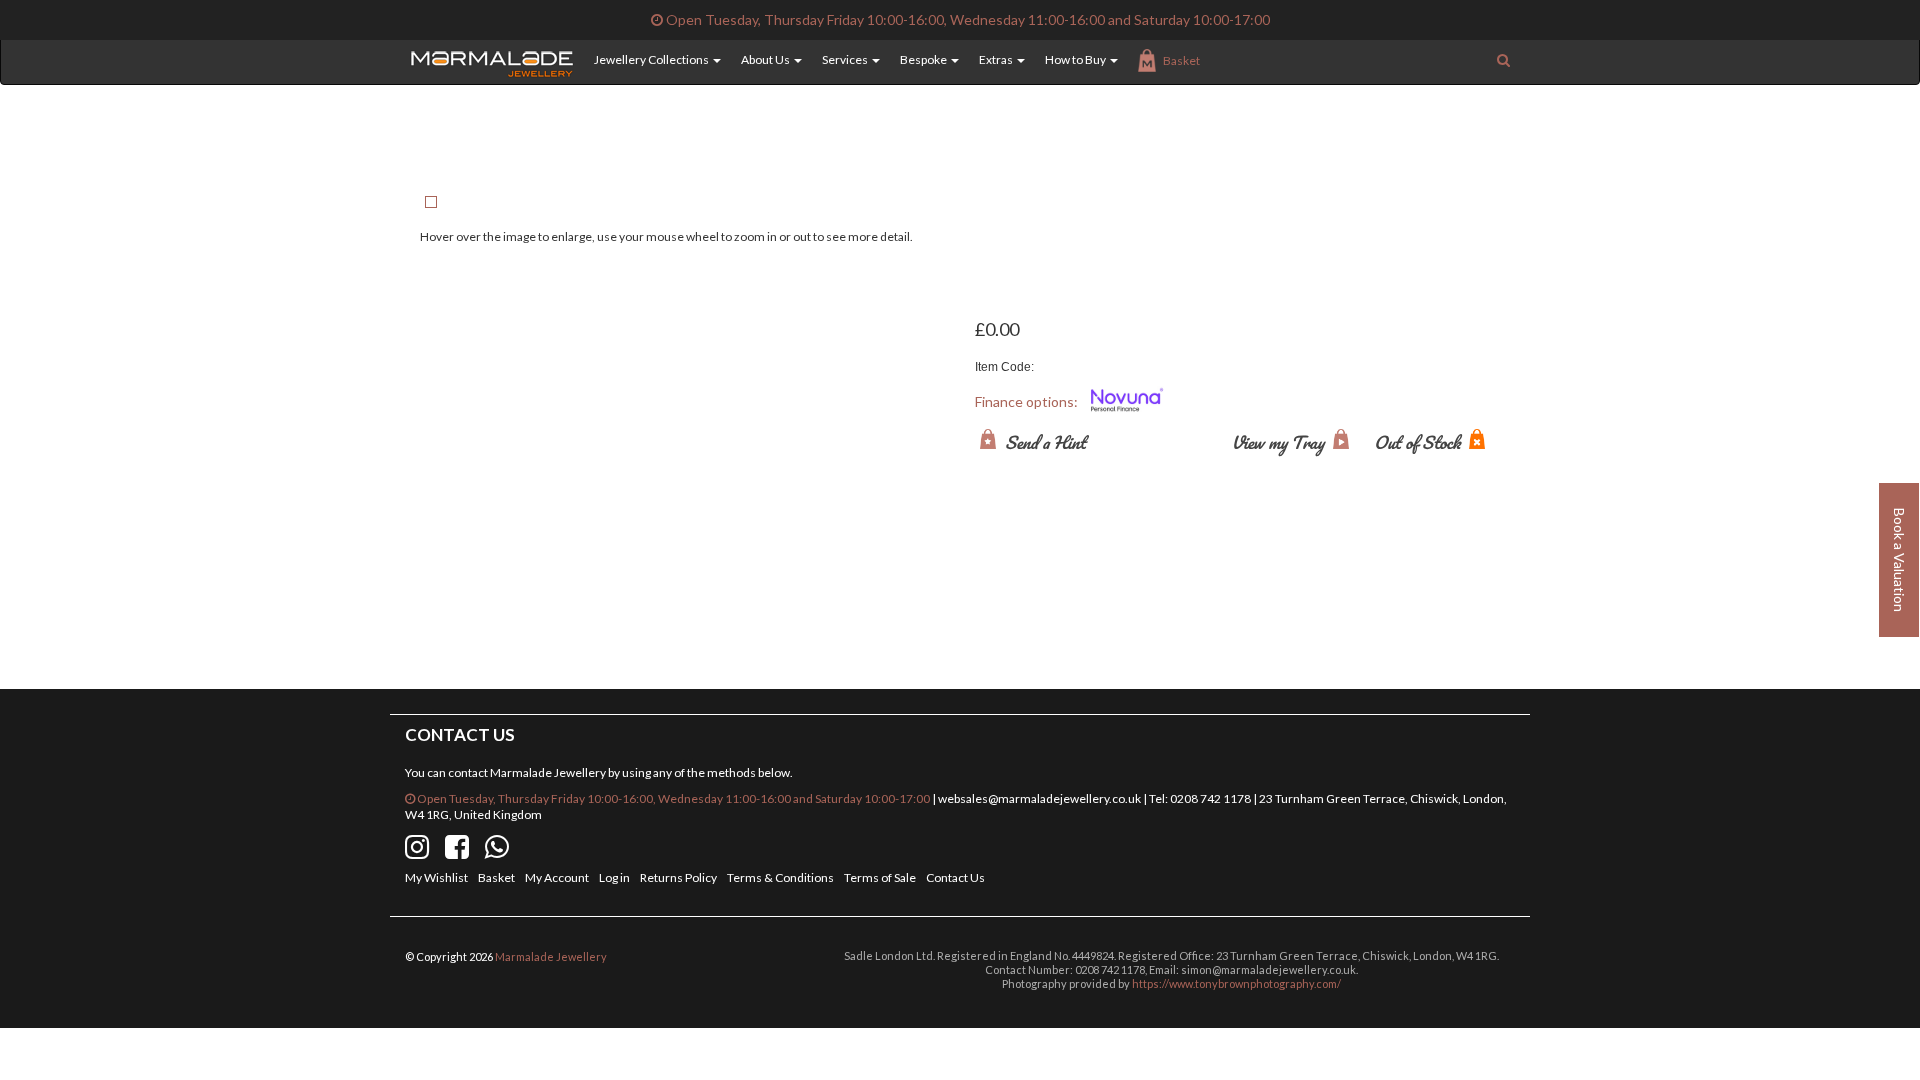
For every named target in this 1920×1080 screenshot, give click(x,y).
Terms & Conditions (780, 877)
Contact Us (955, 877)
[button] (647, 60)
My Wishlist (436, 877)
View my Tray (1279, 442)
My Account (557, 877)
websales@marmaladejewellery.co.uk (1039, 798)
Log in (614, 877)
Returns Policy (678, 877)
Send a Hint (1043, 442)
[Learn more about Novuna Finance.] (1127, 402)
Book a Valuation (1899, 560)
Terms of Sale (880, 877)
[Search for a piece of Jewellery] (1503, 60)
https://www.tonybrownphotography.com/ (1236, 983)
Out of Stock (1419, 442)
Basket (1181, 60)
